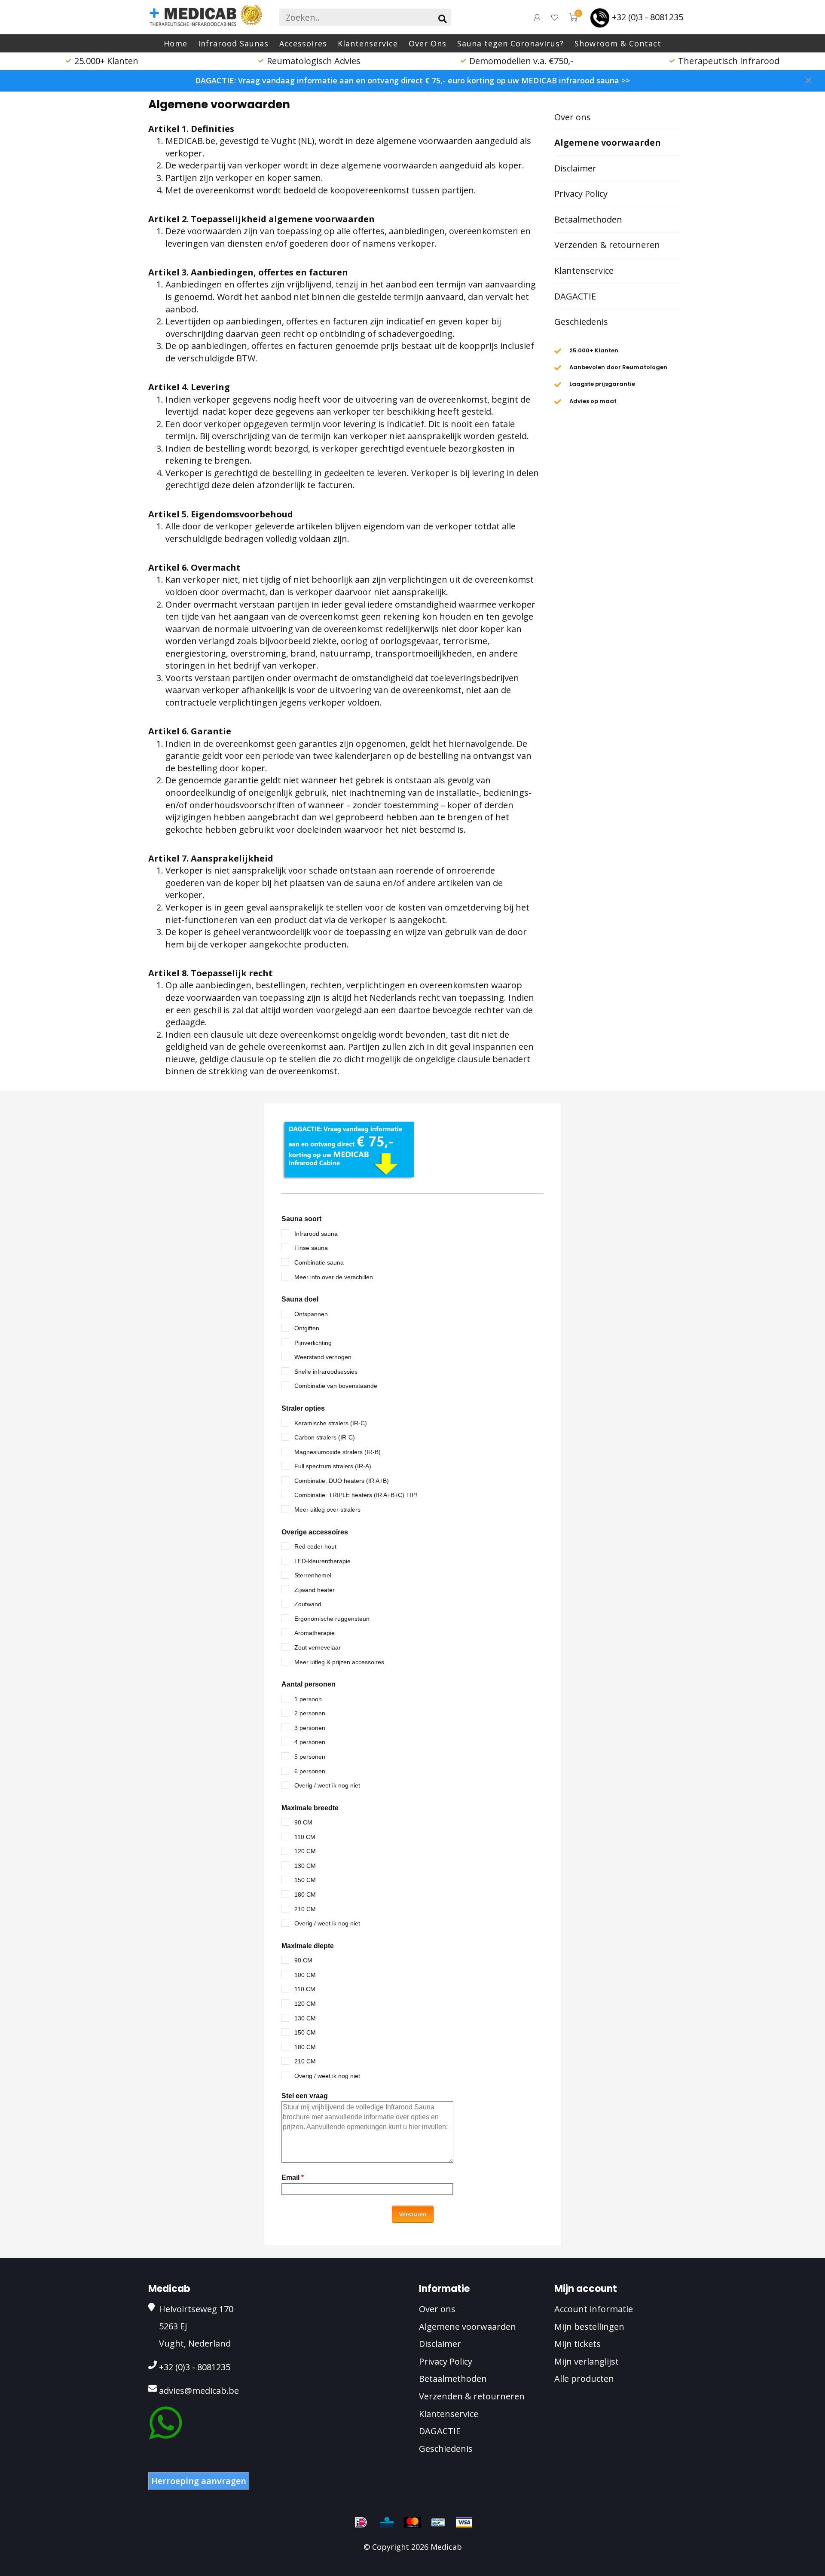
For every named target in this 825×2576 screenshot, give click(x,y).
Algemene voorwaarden (608, 142)
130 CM (305, 1866)
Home (176, 43)
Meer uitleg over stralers (327, 1510)
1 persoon (308, 1699)
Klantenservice (368, 43)
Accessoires (303, 43)
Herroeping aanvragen (199, 2481)
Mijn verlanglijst (587, 2361)
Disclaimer (575, 168)
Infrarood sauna (316, 1234)
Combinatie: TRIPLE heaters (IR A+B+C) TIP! (356, 1495)
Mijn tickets (577, 2344)
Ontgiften (307, 1328)
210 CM (305, 1909)
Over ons (573, 117)
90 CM (303, 1822)
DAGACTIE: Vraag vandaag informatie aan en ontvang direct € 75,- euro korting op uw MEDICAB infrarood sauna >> (412, 80)
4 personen (310, 1742)
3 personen (310, 1728)
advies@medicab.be (199, 2391)
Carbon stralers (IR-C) (325, 1437)
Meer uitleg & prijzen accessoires (339, 1662)
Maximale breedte (310, 1808)
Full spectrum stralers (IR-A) (333, 1466)
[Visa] (464, 2522)
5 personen (310, 1757)
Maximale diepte (308, 1946)
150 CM (305, 1880)
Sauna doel (300, 1299)
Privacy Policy (581, 194)
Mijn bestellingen (589, 2327)
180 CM (305, 1895)
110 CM (305, 1837)
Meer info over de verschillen (334, 1277)
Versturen (413, 2214)
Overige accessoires (315, 1532)
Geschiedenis (581, 322)
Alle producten (584, 2379)
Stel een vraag (305, 2096)
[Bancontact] (438, 2522)
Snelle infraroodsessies (326, 1372)
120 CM (305, 1851)
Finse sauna (311, 1248)
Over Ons (428, 43)
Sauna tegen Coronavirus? (510, 43)
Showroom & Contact (618, 43)
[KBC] (387, 2522)
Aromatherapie (315, 1633)
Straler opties (303, 1408)
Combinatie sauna (319, 1262)
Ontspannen (311, 1314)
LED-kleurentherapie (322, 1561)
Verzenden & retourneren (607, 245)
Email (293, 2177)
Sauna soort (301, 1219)
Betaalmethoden (588, 219)
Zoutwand (308, 1604)
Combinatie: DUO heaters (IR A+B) (342, 1481)
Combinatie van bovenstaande (336, 1386)
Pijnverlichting (313, 1343)
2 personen (310, 1713)
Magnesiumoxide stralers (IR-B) (338, 1452)
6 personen (310, 1771)
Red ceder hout (315, 1546)
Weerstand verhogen (323, 1357)
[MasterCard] (412, 2522)
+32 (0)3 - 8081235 (648, 17)
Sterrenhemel (313, 1575)
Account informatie (594, 2309)
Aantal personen (309, 1684)
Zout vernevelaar (318, 1647)
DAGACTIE (575, 296)
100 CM (305, 1975)
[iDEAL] (361, 2522)
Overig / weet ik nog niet (327, 1785)
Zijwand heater (315, 1590)
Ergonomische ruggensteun (332, 1619)
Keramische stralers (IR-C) (331, 1423)
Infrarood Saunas (233, 43)
